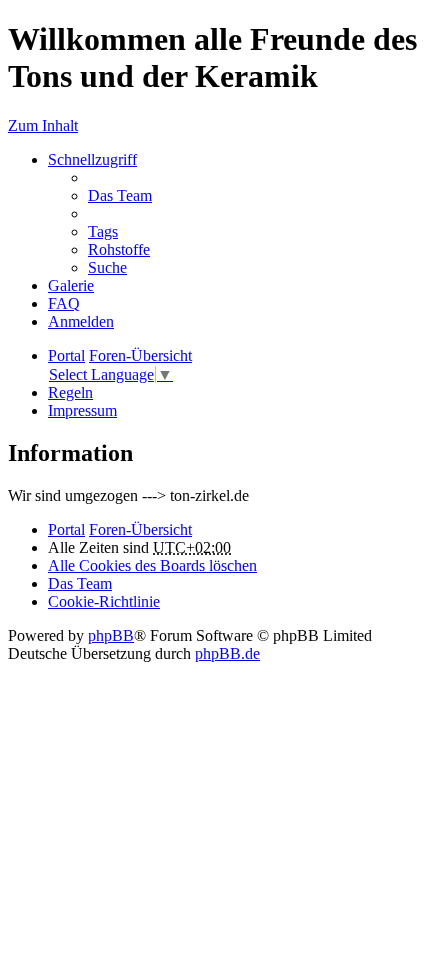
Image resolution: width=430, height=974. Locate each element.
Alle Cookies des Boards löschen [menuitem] (152, 565)
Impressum (82, 410)
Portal (66, 355)
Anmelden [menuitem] (81, 321)
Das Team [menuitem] (120, 195)
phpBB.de (227, 653)
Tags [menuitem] (103, 231)
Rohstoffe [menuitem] (119, 249)
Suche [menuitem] (107, 267)
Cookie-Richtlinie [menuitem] (104, 601)
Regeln (70, 392)
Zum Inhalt (43, 125)
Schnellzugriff (92, 159)
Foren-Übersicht (140, 529)
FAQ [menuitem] (64, 303)
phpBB (111, 635)
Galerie (71, 285)
